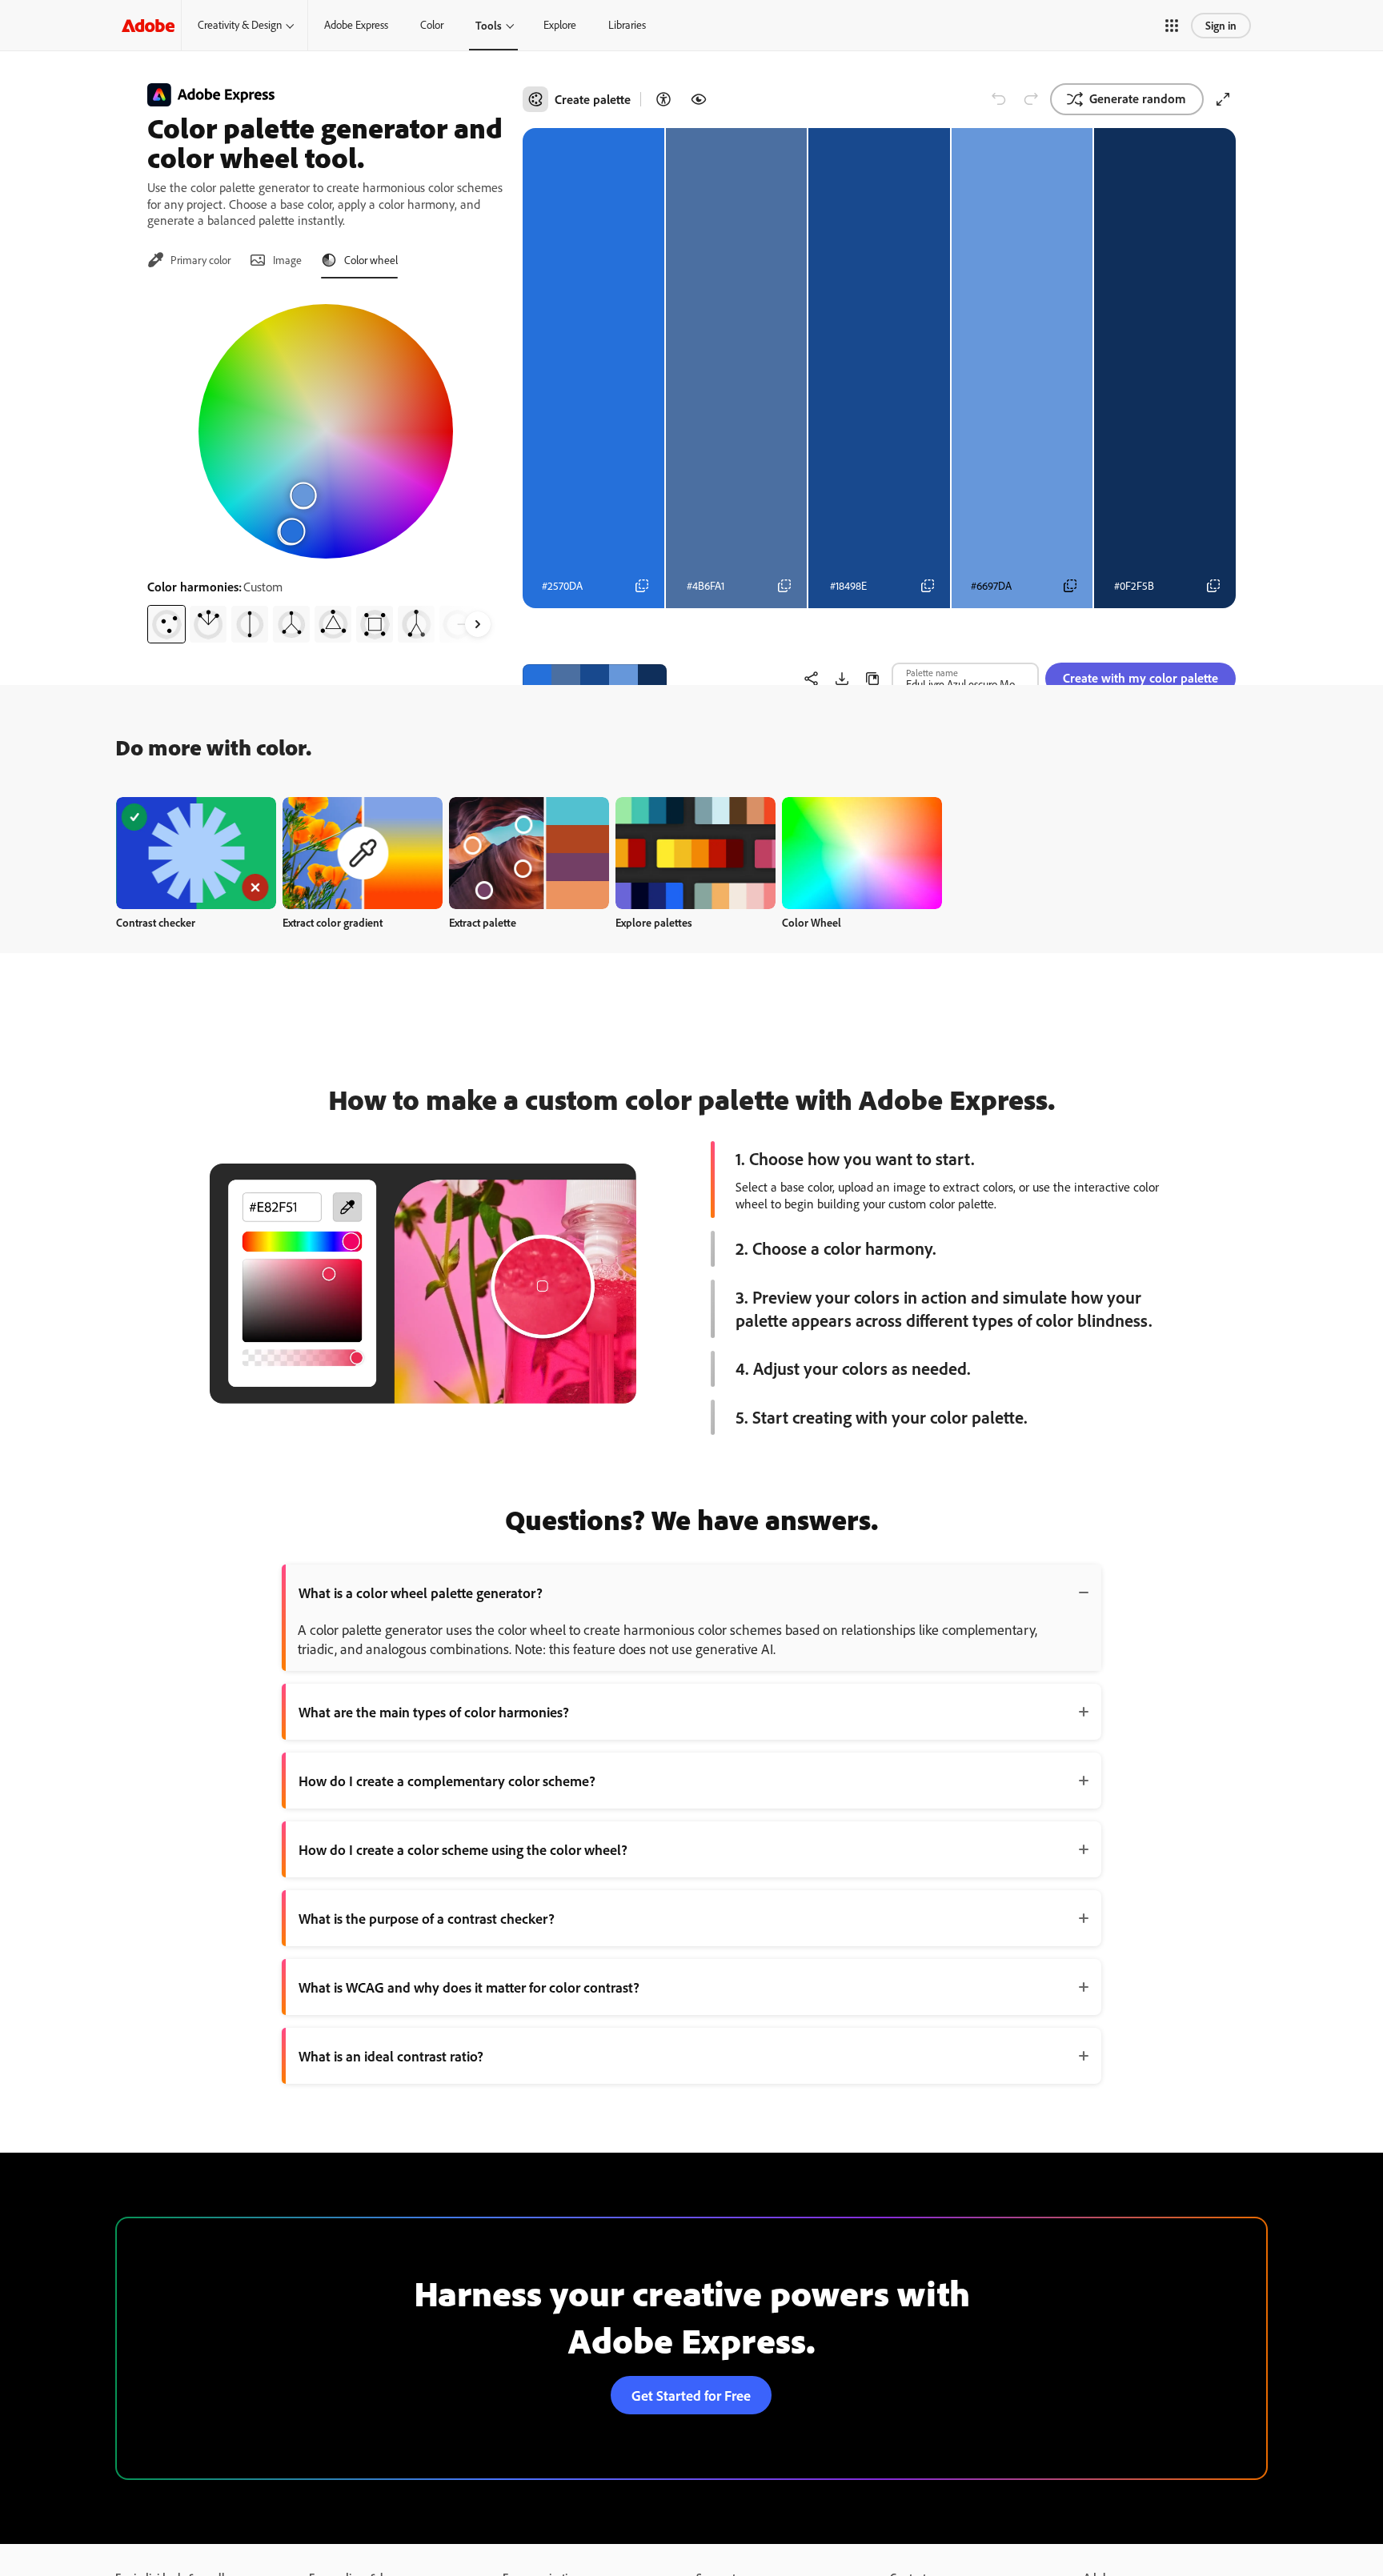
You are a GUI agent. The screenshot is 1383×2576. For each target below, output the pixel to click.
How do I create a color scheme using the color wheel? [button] (463, 1849)
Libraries (627, 25)
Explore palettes (654, 922)
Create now (196, 853)
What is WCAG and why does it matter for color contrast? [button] (469, 1987)
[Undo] (999, 99)
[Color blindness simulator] (699, 99)
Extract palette (483, 922)
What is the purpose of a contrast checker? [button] (427, 1918)
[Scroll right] (478, 624)
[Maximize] (1223, 99)
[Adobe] (148, 25)
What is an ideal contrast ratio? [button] (391, 2056)
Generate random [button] (1138, 98)
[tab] (189, 260)
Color (432, 25)
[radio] (166, 624)
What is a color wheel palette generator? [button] (421, 1592)
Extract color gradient (333, 922)
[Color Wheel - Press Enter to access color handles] (326, 431)
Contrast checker (156, 922)
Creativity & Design (240, 25)
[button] (1172, 26)
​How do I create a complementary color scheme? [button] (447, 1781)
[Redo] (1031, 99)
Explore (560, 25)
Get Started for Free (691, 2395)
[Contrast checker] (663, 99)
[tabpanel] (325, 467)
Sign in (1221, 25)
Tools (489, 25)
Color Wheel (812, 922)
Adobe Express (356, 25)
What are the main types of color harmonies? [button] (434, 1712)
